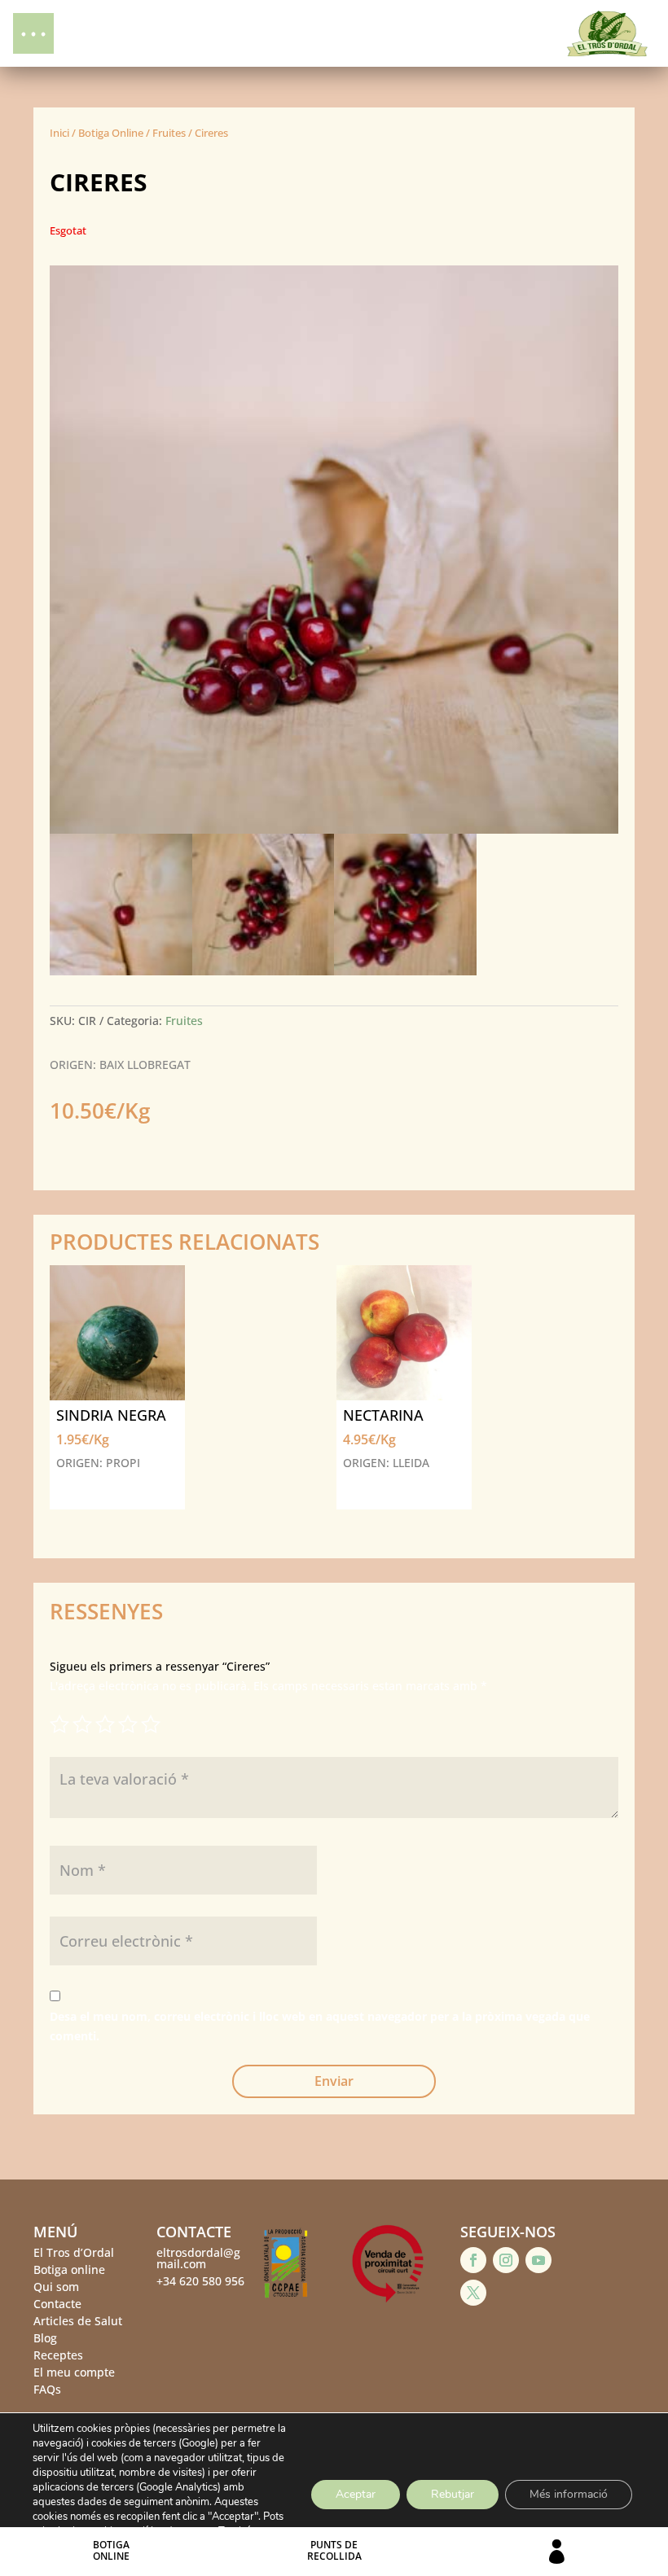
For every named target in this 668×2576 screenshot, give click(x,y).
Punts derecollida (334, 2550)
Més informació (569, 2494)
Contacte (57, 2304)
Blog (45, 2338)
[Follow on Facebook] (473, 2260)
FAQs (47, 2389)
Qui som (56, 2287)
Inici (59, 133)
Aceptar (356, 2494)
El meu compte (74, 2372)
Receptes (58, 2355)
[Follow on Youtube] (538, 2260)
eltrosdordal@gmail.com (198, 2258)
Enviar (334, 2081)
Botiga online (69, 2269)
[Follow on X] (473, 2293)
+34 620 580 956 (200, 2281)
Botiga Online (111, 133)
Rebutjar (453, 2494)
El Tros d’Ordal (74, 2252)
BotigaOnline (111, 2550)
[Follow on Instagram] (506, 2260)
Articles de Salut (78, 2321)
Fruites (169, 133)
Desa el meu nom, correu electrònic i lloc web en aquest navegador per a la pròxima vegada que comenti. (320, 2026)
